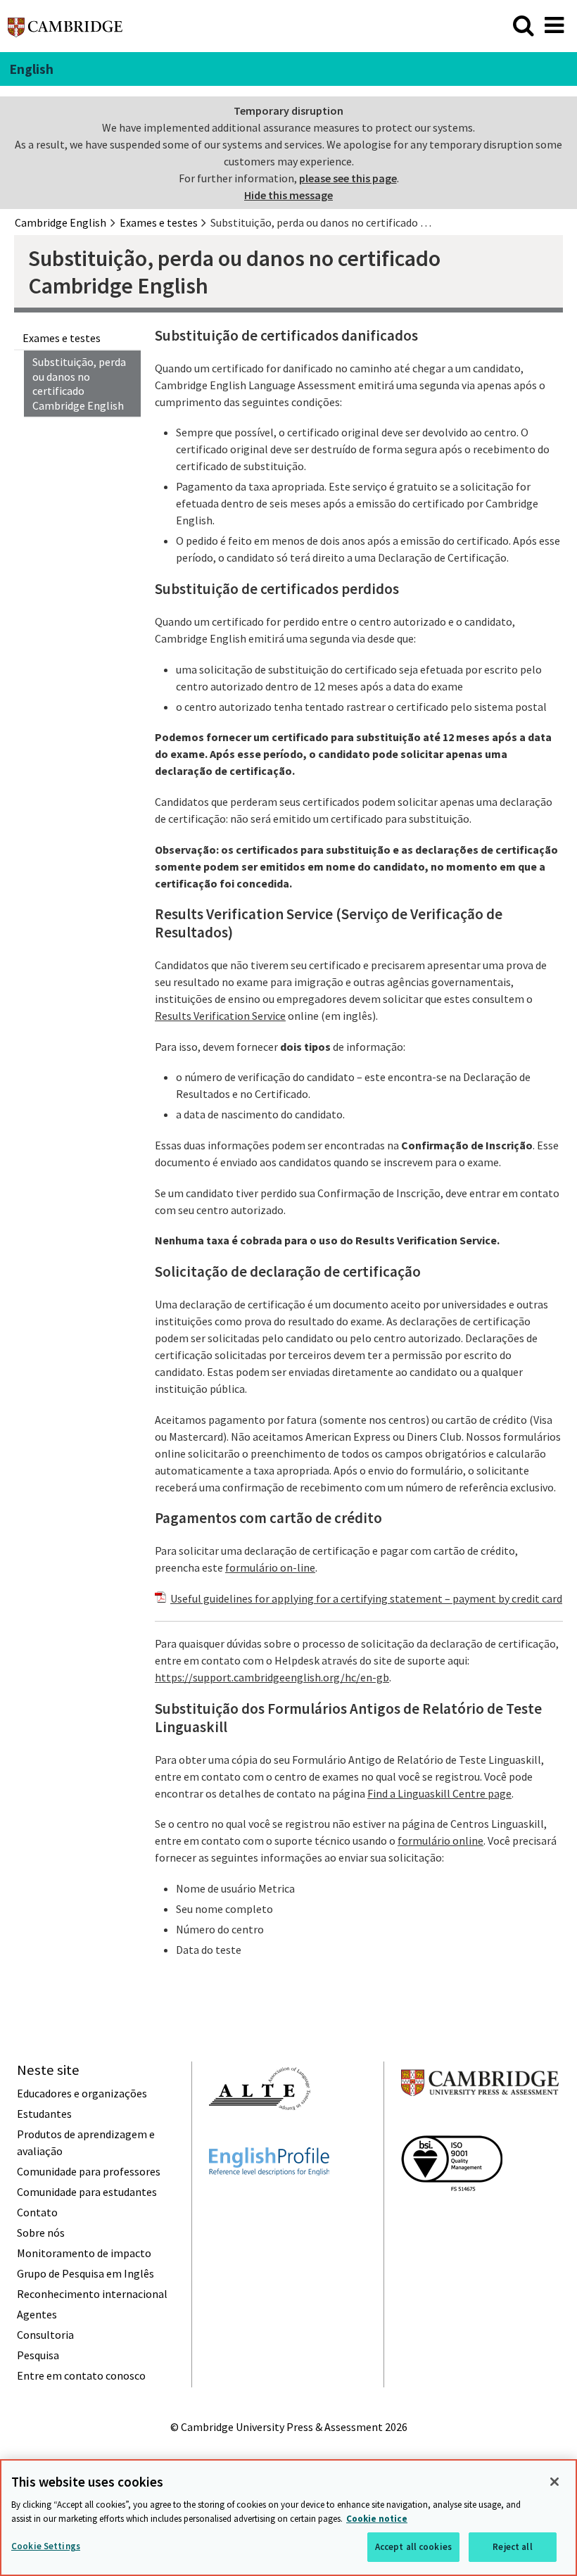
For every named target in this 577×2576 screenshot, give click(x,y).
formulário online (440, 1841)
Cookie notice (377, 2519)
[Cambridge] (65, 31)
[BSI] (452, 2216)
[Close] (554, 2482)
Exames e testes (62, 338)
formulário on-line (270, 1567)
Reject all (512, 2547)
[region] (288, 2518)
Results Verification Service (220, 1016)
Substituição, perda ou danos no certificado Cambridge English (79, 384)
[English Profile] (269, 2201)
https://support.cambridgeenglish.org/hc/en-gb (272, 1677)
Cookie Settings (46, 2546)
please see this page (348, 178)
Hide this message (288, 195)
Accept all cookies (413, 2547)
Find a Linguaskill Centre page (439, 1793)
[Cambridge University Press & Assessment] (480, 2123)
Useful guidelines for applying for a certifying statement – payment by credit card (366, 1598)
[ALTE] (260, 2135)
